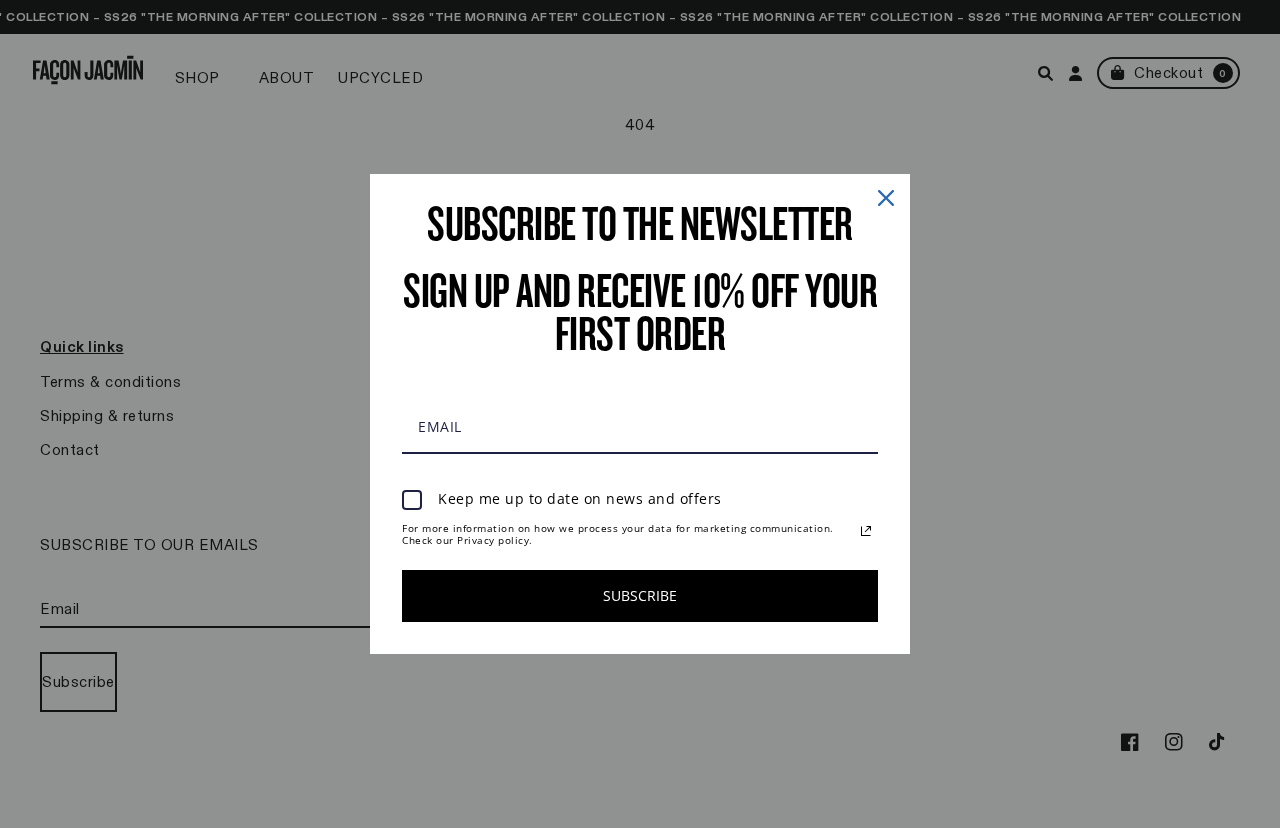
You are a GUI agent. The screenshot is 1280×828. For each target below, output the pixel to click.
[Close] (886, 198)
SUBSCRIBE (640, 595)
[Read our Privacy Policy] (866, 531)
